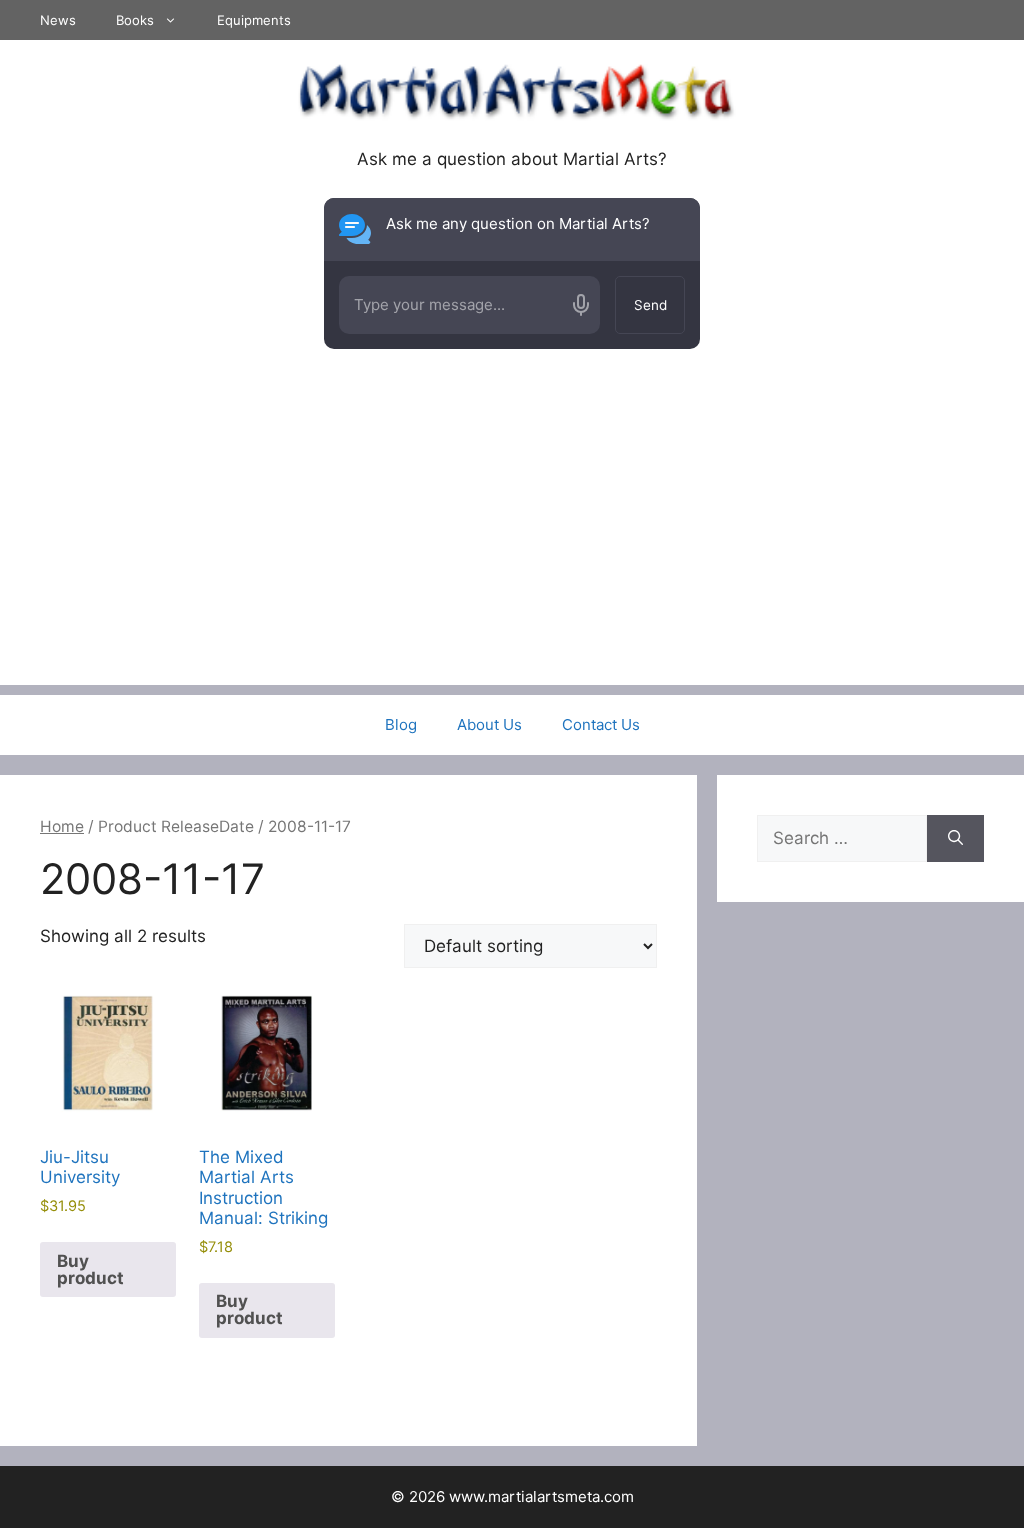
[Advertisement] (512, 545)
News (58, 20)
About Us (489, 724)
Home (62, 826)
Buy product (90, 1269)
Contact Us (601, 724)
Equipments (254, 20)
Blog (401, 724)
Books (135, 20)
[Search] (955, 839)
